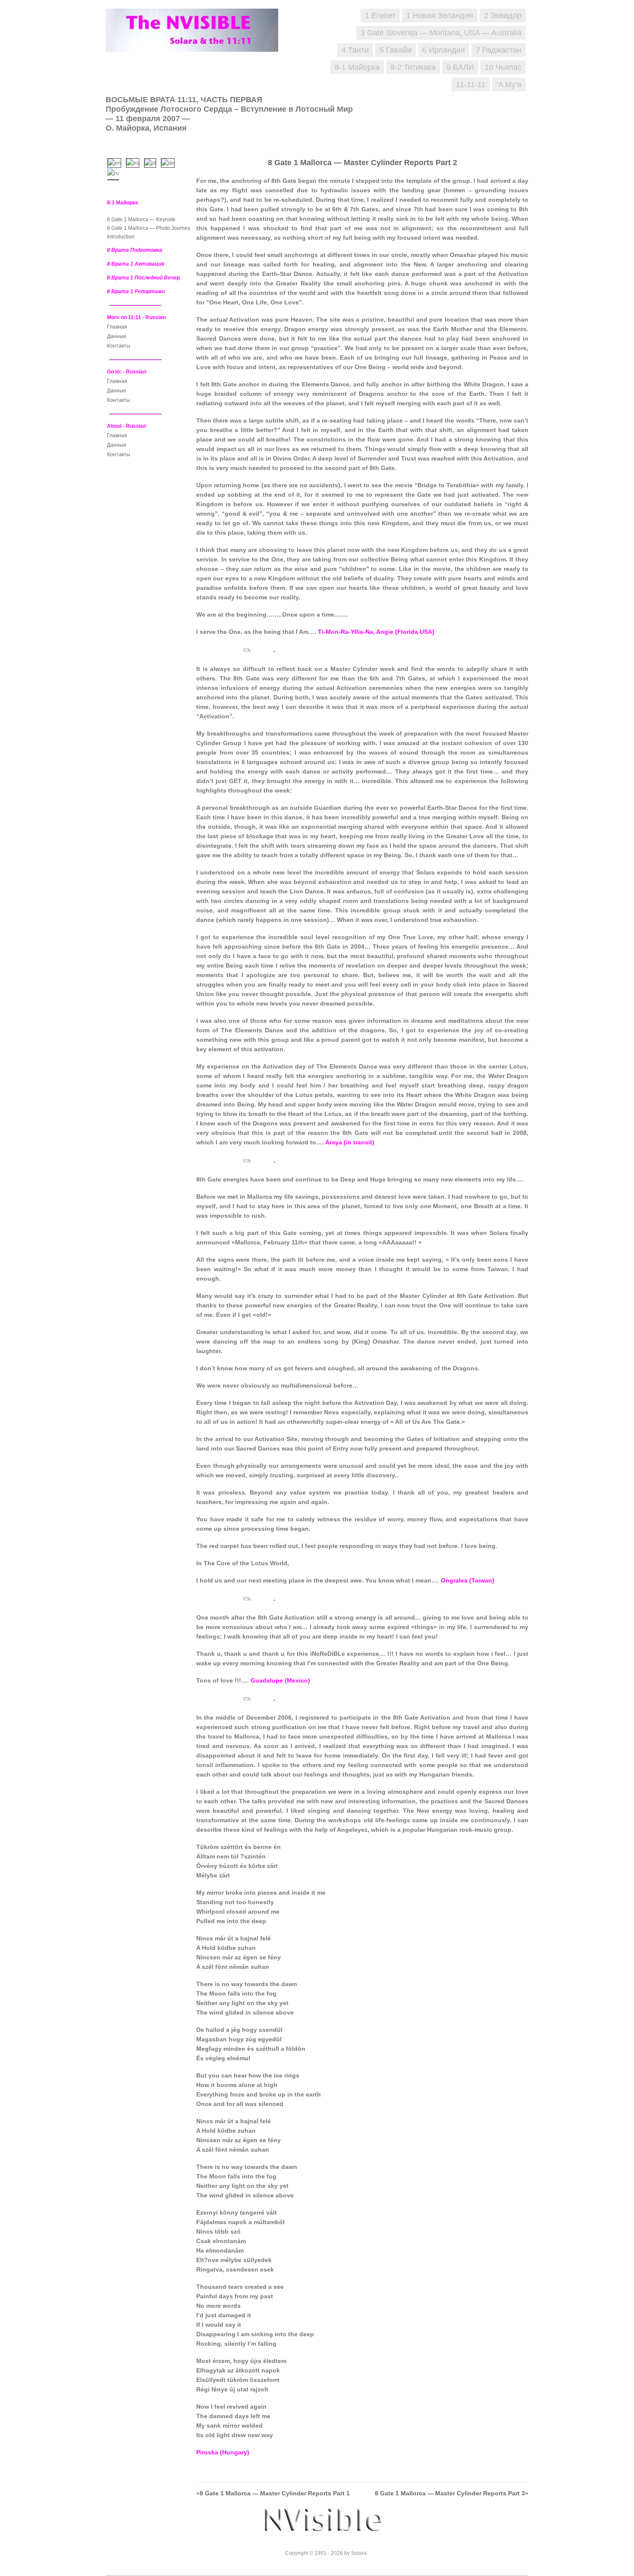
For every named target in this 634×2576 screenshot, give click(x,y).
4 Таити (355, 50)
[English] (116, 162)
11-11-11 (471, 85)
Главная (117, 327)
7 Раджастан (499, 50)
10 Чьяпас (503, 67)
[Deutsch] (170, 162)
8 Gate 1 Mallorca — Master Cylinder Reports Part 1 (275, 2493)
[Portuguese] (152, 162)
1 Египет (380, 16)
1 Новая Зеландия (440, 16)
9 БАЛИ (460, 67)
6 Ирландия (444, 50)
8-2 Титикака (413, 67)
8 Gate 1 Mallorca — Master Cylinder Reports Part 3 (450, 2493)
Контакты (119, 346)
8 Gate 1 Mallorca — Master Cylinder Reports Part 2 (363, 163)
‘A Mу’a (509, 85)
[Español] (135, 162)
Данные (117, 336)
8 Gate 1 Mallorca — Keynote (141, 219)
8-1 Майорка (357, 67)
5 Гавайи (395, 50)
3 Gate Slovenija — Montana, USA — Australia (441, 33)
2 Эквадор (503, 16)
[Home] (196, 43)
